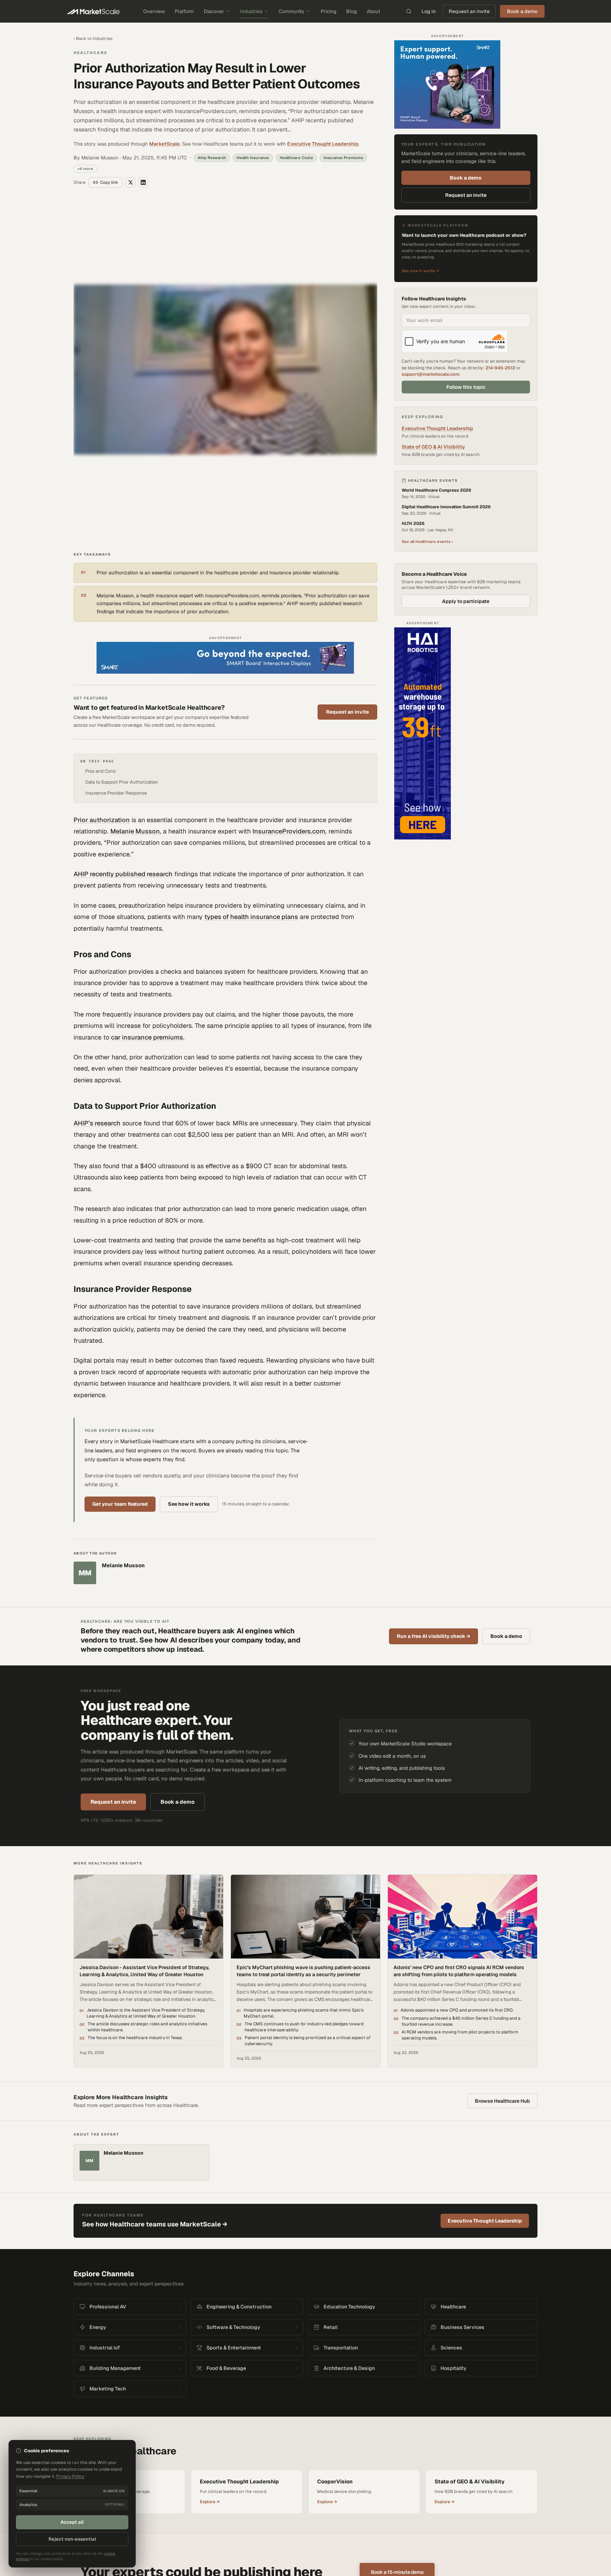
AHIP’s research (97, 952)
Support (351, 2532)
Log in (429, 11)
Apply (286, 2523)
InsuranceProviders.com (289, 660)
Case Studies (230, 2486)
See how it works (189, 1333)
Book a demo (466, 178)
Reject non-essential (72, 2539)
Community (292, 11)
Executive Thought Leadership (323, 144)
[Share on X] (130, 182)
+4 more (85, 169)
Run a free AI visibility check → (433, 1465)
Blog (351, 11)
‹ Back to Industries (93, 39)
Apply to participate (466, 601)
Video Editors (293, 2486)
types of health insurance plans (251, 746)
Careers (351, 2504)
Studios (225, 2504)
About (373, 11)
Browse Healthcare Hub (502, 1930)
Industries (251, 11)
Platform (184, 11)
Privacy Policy (423, 2557)
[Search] (409, 11)
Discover (214, 11)
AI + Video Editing (172, 2495)
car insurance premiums (147, 866)
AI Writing (164, 2486)
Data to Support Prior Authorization (122, 611)
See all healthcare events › (427, 541)
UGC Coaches (293, 2504)
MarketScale (164, 144)
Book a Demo (356, 2523)
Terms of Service (456, 2557)
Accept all (72, 2522)
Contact (351, 2486)
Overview (154, 11)
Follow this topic (466, 387)
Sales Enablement (172, 2513)
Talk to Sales (355, 2495)
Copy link (109, 182)
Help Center (229, 2532)
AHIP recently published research (123, 703)
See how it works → (420, 271)
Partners (351, 2513)
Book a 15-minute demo (397, 2401)
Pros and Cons (100, 600)
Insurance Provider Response (116, 622)
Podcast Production (173, 2504)
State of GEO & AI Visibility (433, 447)
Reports (225, 2495)
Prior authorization (102, 649)
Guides (287, 2513)
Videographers (294, 2495)
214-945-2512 (500, 368)
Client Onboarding (235, 2523)
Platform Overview (172, 2477)
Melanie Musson (135, 660)
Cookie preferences (520, 2557)
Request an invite (469, 11)
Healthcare (91, 53)
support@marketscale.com (430, 374)
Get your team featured (120, 1333)
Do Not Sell (487, 2557)
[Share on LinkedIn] (143, 182)
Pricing (328, 11)
